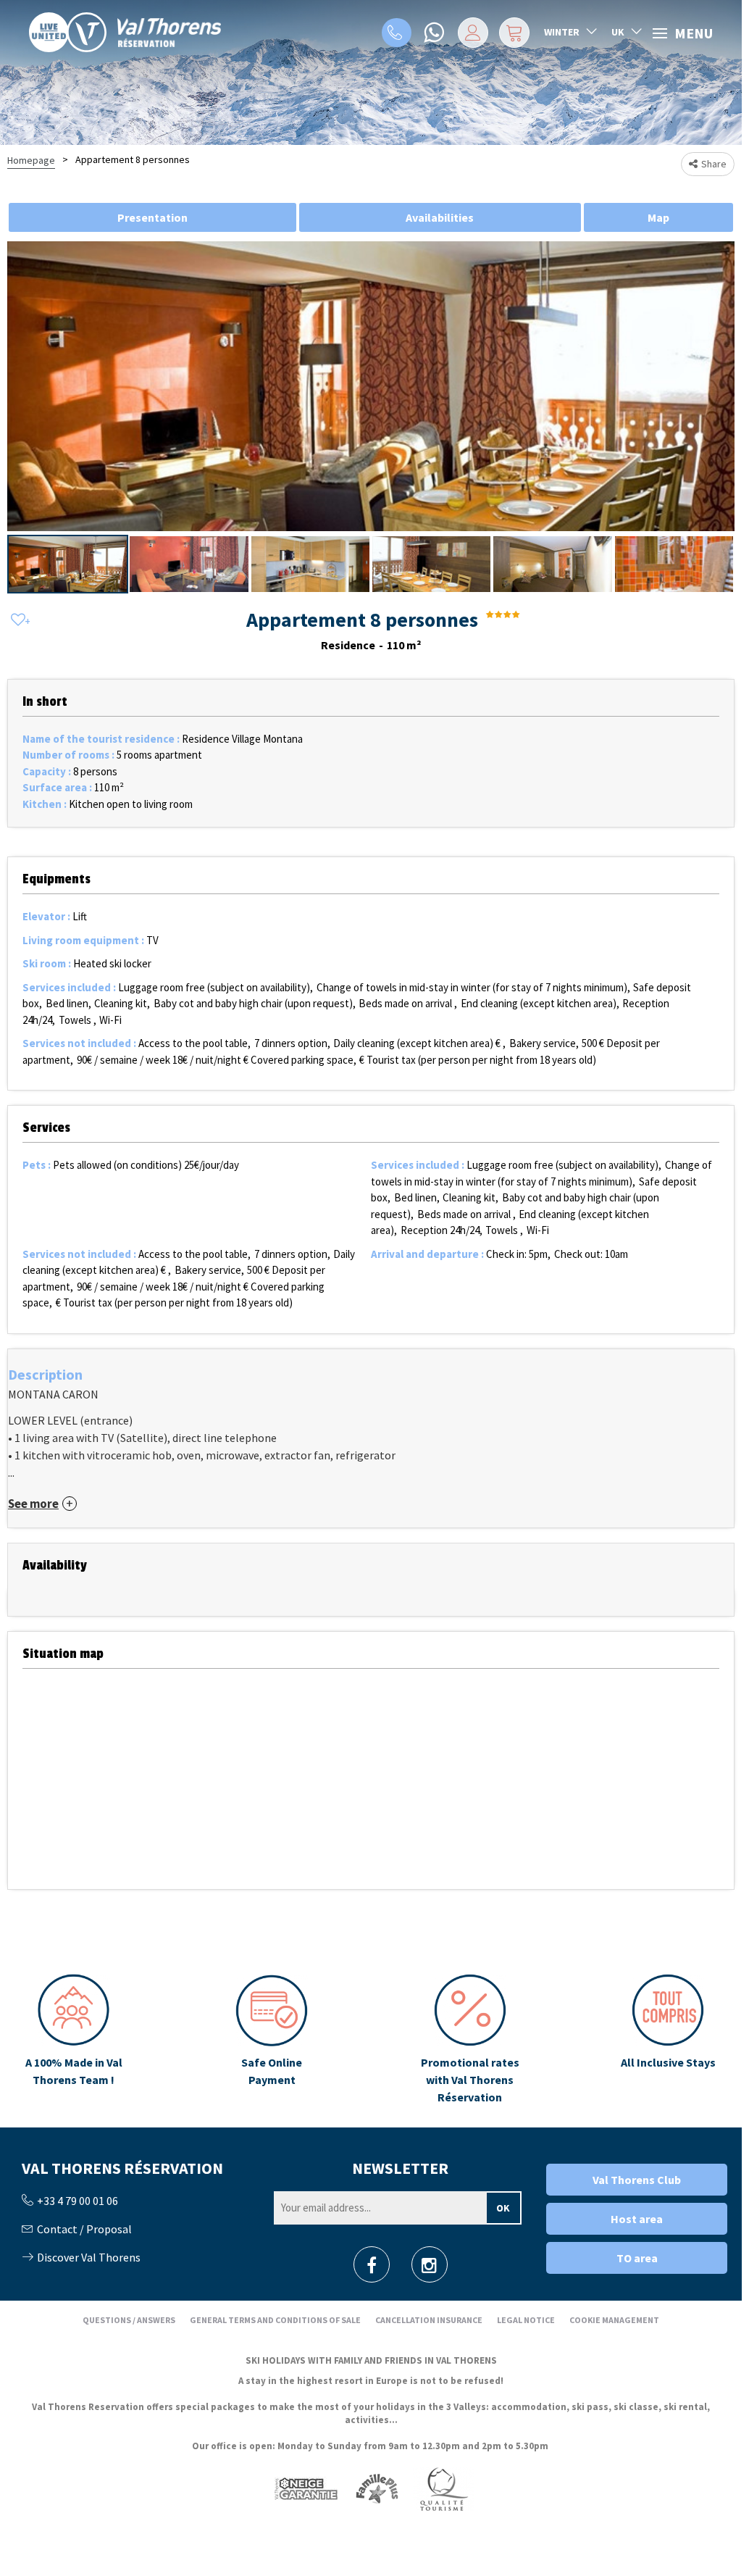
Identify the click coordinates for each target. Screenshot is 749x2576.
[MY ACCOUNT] (473, 33)
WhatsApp (435, 33)
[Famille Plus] (377, 2489)
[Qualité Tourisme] (443, 2489)
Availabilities (440, 217)
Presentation (152, 217)
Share (714, 164)
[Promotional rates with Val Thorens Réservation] (470, 2040)
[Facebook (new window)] (372, 2269)
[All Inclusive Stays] (668, 2040)
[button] (514, 33)
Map (658, 217)
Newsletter (400, 2168)
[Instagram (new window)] (429, 2269)
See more (33, 1504)
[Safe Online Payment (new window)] (272, 2040)
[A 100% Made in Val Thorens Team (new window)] (74, 2040)
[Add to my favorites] (18, 621)
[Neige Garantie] (305, 2489)
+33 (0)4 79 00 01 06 (397, 33)
